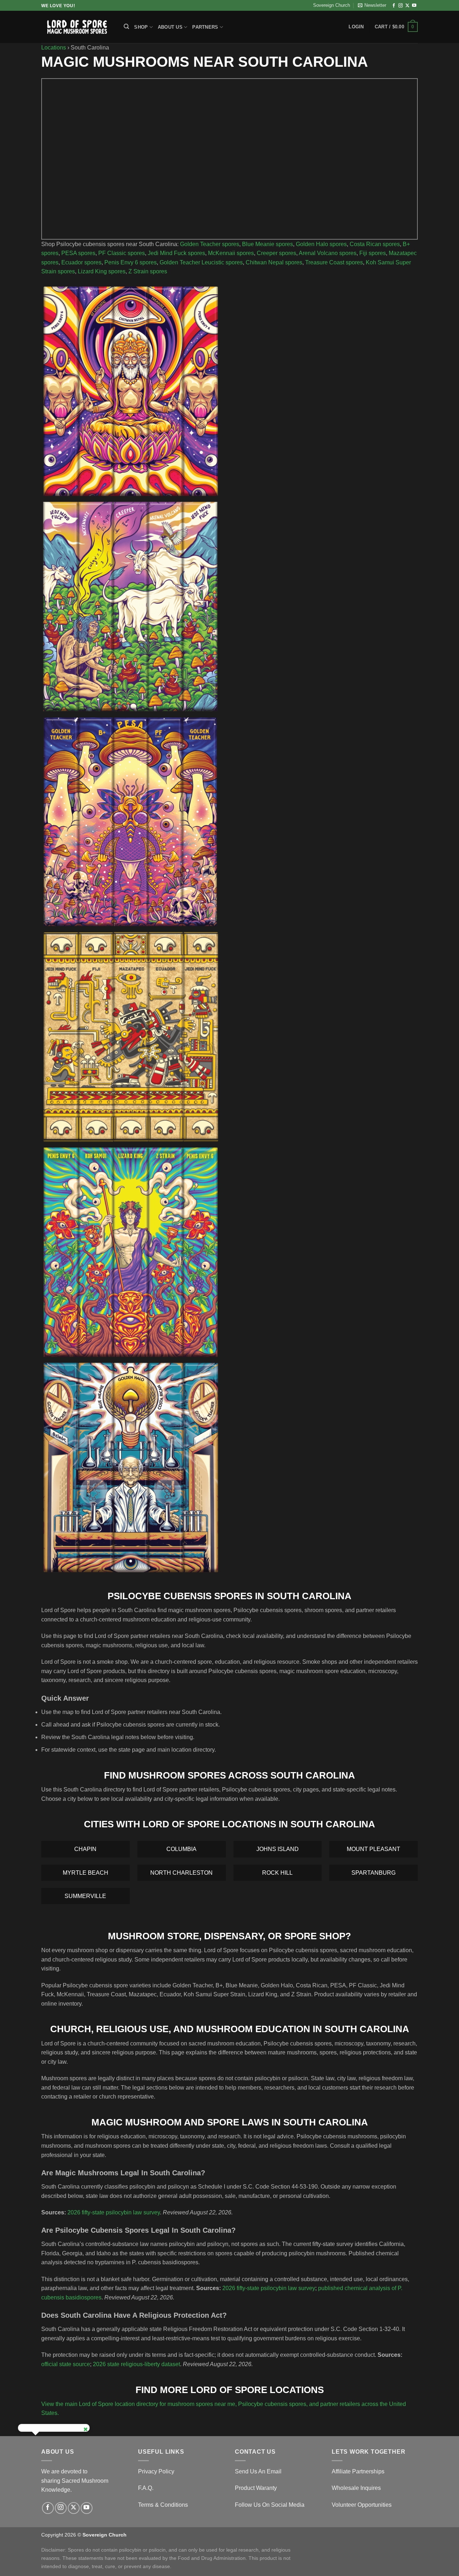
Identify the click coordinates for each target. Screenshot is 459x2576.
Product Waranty (256, 2488)
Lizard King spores (102, 271)
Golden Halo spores (321, 244)
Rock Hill (277, 1873)
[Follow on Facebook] (394, 6)
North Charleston (181, 1873)
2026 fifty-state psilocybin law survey (114, 2212)
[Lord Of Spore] (77, 27)
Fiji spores (373, 253)
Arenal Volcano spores (328, 253)
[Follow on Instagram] (401, 6)
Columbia (181, 1849)
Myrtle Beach (86, 1873)
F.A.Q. (146, 2488)
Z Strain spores (148, 271)
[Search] (126, 27)
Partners (205, 27)
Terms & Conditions (163, 2505)
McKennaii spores (231, 253)
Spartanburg (373, 1873)
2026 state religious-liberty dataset (136, 2364)
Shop (141, 27)
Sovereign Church (332, 5)
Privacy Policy (156, 2471)
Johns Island (278, 1849)
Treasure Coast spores (334, 262)
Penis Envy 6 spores (131, 262)
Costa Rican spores (375, 244)
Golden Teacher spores (210, 244)
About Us (170, 27)
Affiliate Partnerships (358, 2471)
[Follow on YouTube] (414, 6)
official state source (66, 2364)
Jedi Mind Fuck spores (176, 253)
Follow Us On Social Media (270, 2505)
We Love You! (58, 6)
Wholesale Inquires (356, 2488)
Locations (54, 48)
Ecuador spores (81, 262)
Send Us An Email (258, 2471)
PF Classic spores (122, 253)
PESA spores (78, 253)
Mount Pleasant (373, 1849)
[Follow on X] (407, 6)
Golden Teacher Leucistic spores (201, 262)
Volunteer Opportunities (362, 2505)
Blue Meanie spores (268, 244)
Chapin (85, 1849)
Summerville (85, 1896)
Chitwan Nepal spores (274, 262)
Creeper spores (276, 253)
